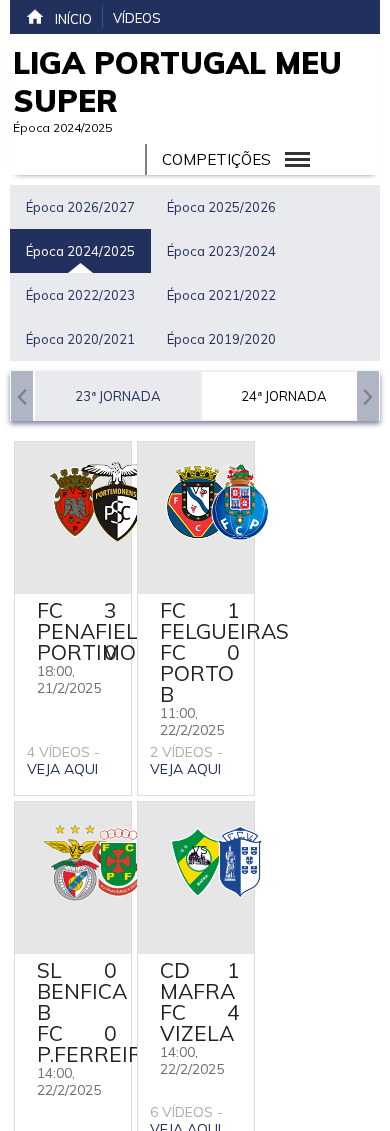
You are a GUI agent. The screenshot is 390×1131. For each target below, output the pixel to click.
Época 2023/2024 (221, 251)
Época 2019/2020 (221, 339)
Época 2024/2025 (80, 251)
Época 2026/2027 (80, 207)
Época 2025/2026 (221, 207)
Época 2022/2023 (80, 295)
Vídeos (137, 18)
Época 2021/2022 (221, 295)
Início (73, 19)
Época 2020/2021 (80, 339)
